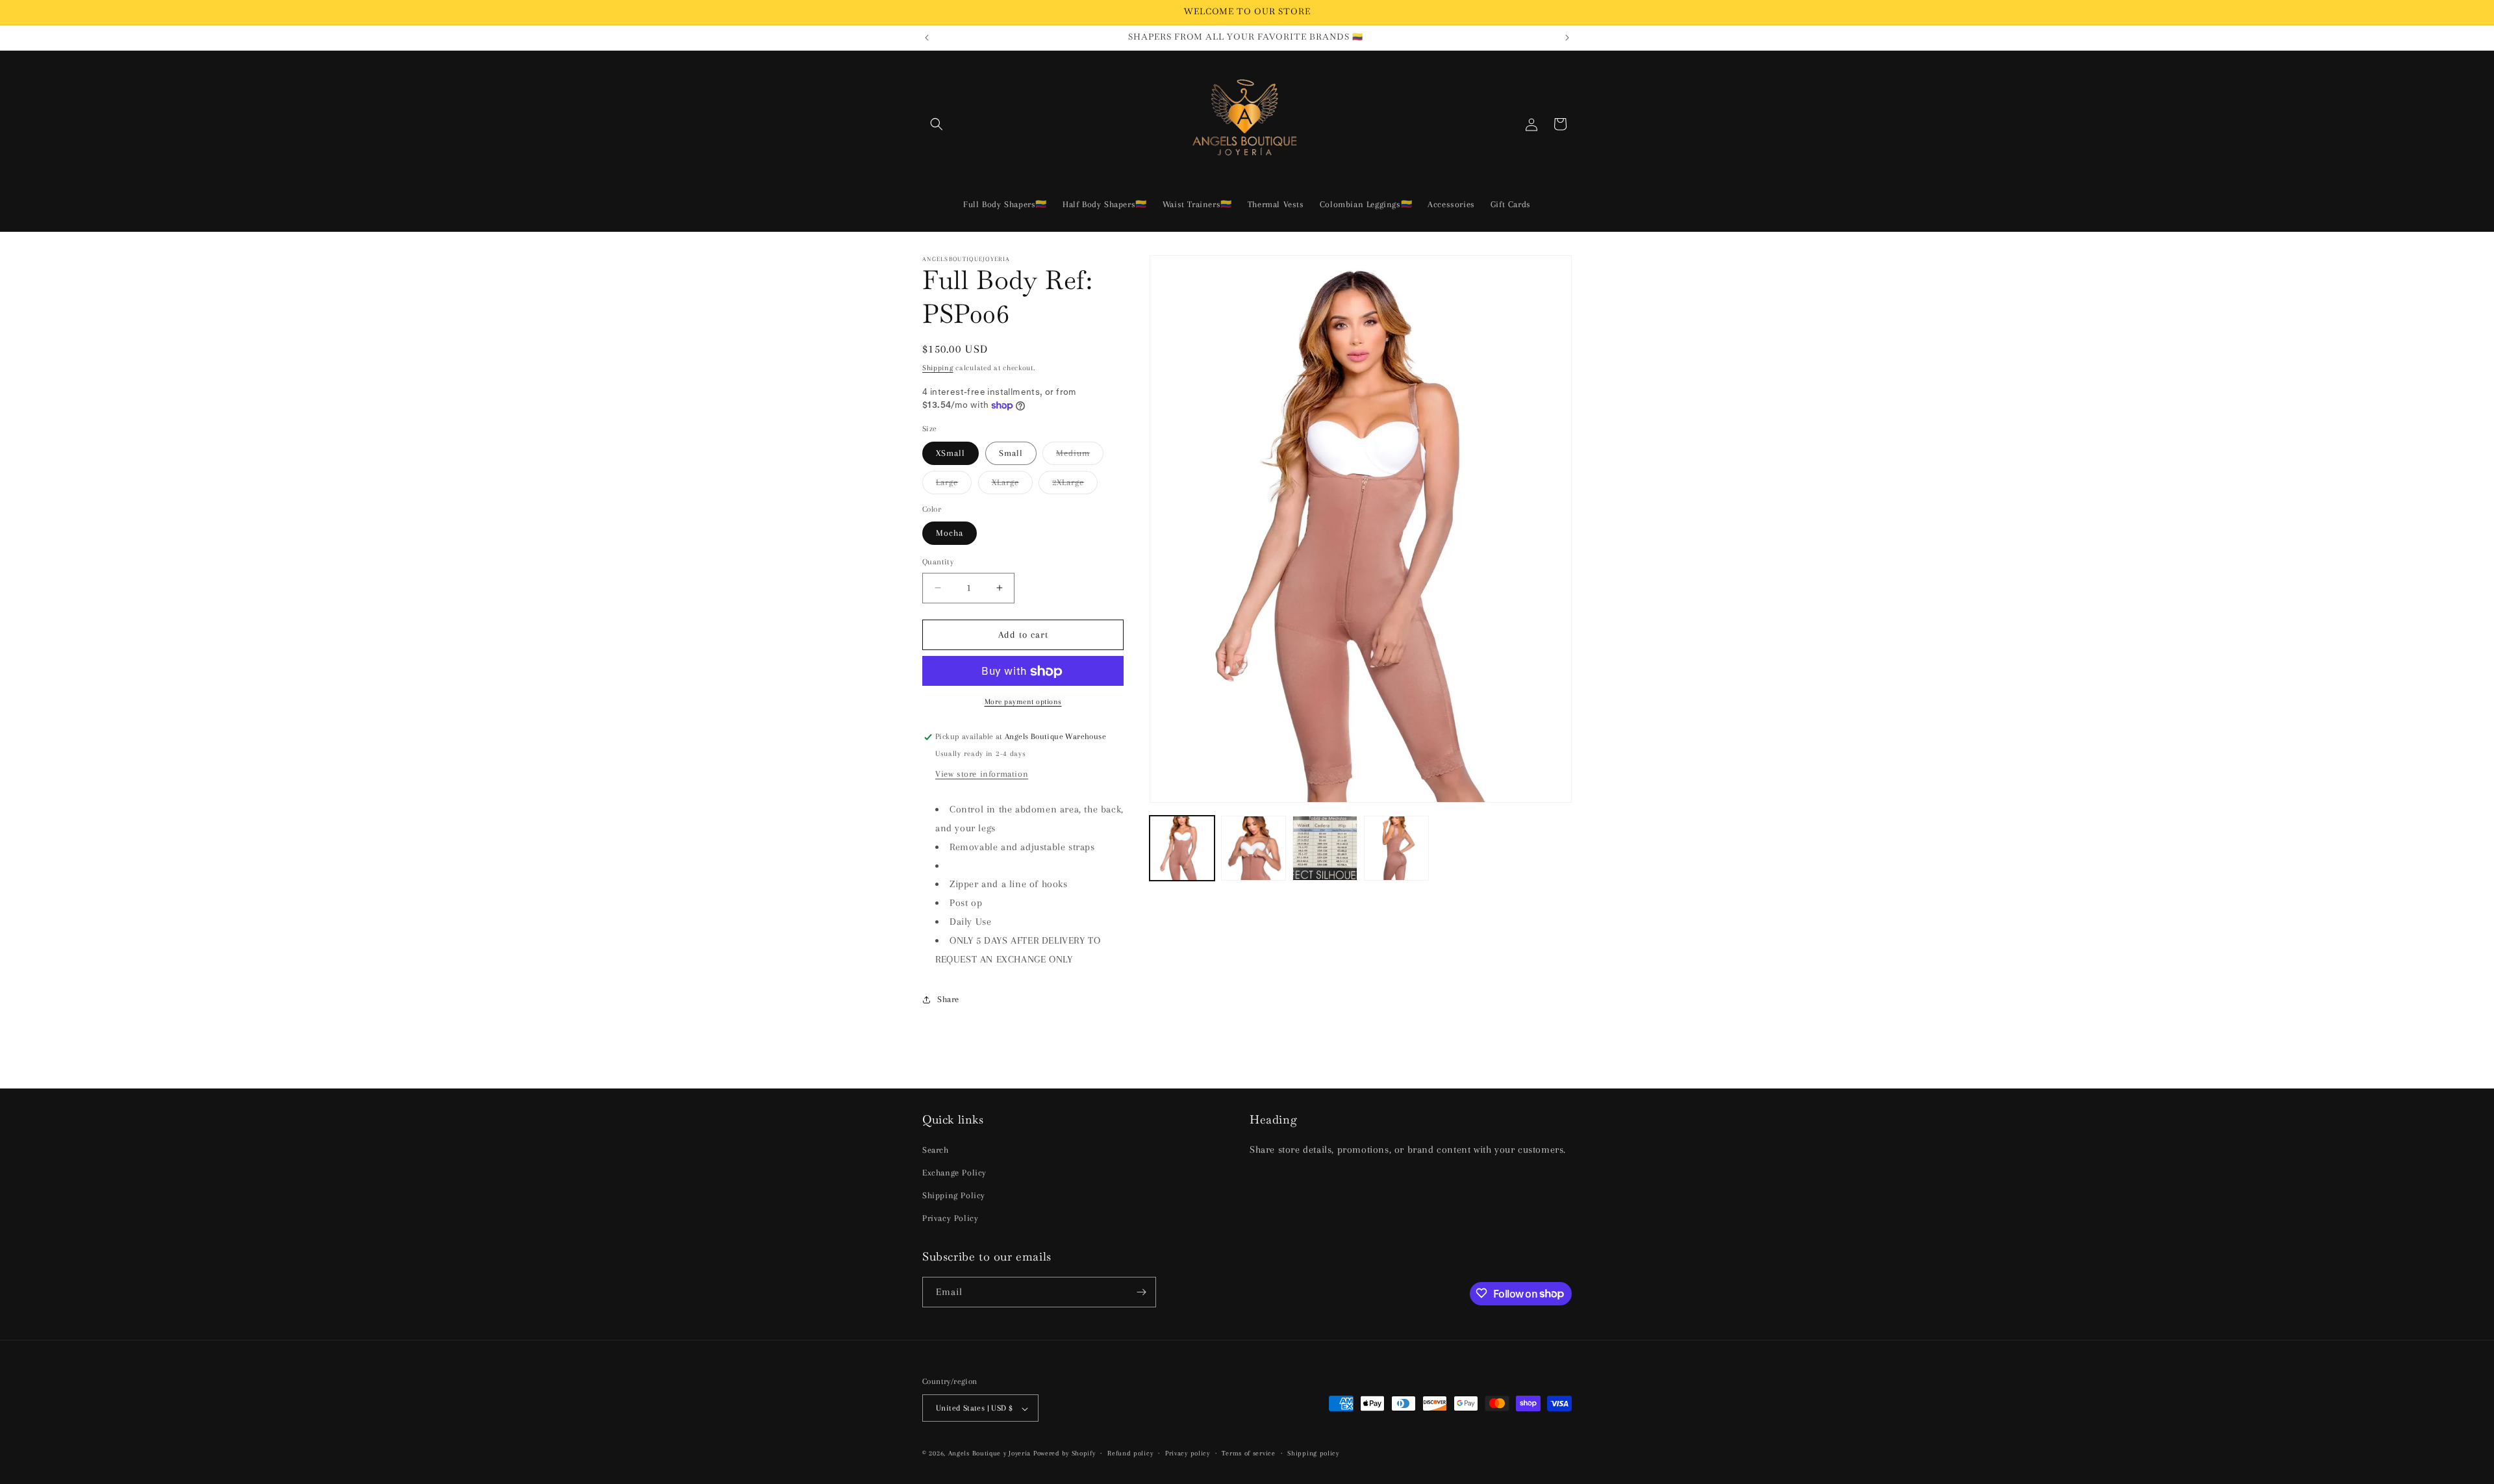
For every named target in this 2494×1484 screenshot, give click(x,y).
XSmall (951, 453)
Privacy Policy (950, 1218)
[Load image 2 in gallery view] (1253, 848)
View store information (982, 774)
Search (936, 1149)
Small (1011, 453)
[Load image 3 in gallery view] (1325, 848)
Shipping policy (1313, 1453)
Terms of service (1248, 1453)
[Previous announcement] (927, 38)
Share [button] (948, 999)
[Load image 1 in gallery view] (1182, 848)
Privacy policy (1188, 1453)
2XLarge (1075, 485)
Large (954, 485)
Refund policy (1130, 1453)
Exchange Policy (954, 1172)
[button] (937, 124)
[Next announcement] (1567, 38)
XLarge (1012, 485)
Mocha (950, 533)
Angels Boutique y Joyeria (990, 1454)
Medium (1080, 456)
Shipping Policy (954, 1195)
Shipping (938, 368)
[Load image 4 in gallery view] (1396, 848)
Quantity (938, 562)
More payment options (1023, 702)
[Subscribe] (1141, 1292)
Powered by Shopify (1064, 1454)
